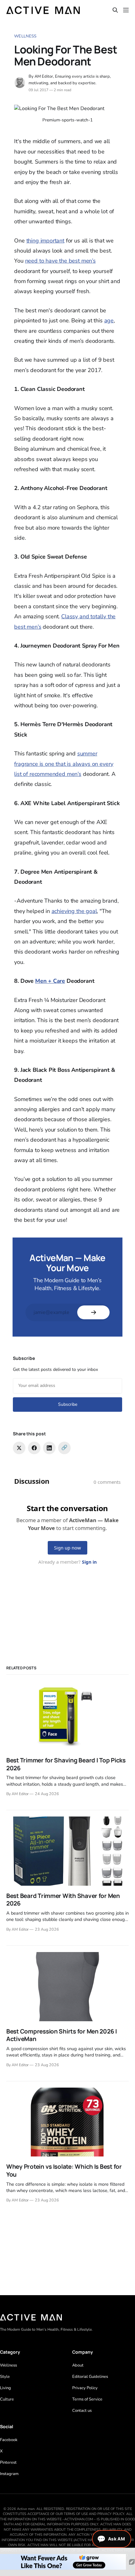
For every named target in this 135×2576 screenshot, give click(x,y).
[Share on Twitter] (19, 1448)
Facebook (9, 2440)
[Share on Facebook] (34, 1448)
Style (5, 2377)
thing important (45, 241)
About (78, 2365)
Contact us (82, 2411)
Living (5, 2388)
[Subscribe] (93, 1312)
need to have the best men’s (60, 261)
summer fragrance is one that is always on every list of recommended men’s (64, 764)
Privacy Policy (85, 2388)
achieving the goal (74, 911)
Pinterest (8, 2462)
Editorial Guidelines (90, 2377)
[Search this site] (115, 10)
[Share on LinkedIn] (49, 1448)
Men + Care (50, 981)
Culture (7, 2399)
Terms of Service (87, 2399)
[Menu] (126, 10)
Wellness (25, 36)
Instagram (9, 2474)
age (109, 320)
